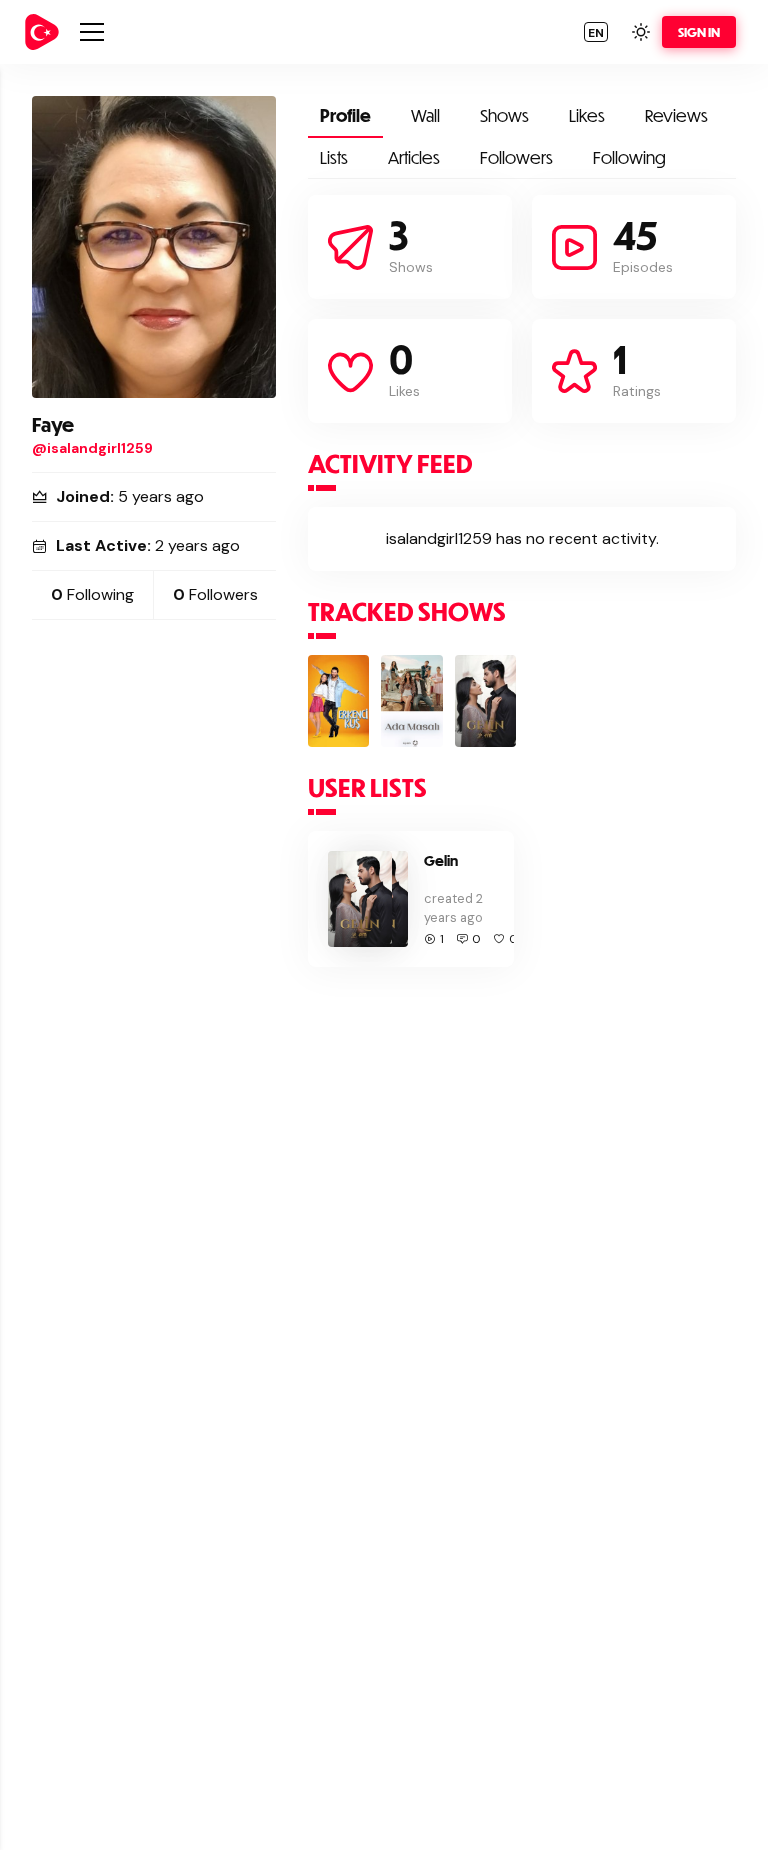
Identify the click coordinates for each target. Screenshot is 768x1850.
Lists (334, 157)
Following (629, 157)
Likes (587, 115)
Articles (414, 157)
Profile (345, 115)
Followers (516, 157)
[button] (596, 32)
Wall (425, 115)
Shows (504, 115)
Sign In (699, 32)
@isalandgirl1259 (92, 448)
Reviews (676, 115)
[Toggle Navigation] (92, 32)
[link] (42, 32)
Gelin (441, 860)
